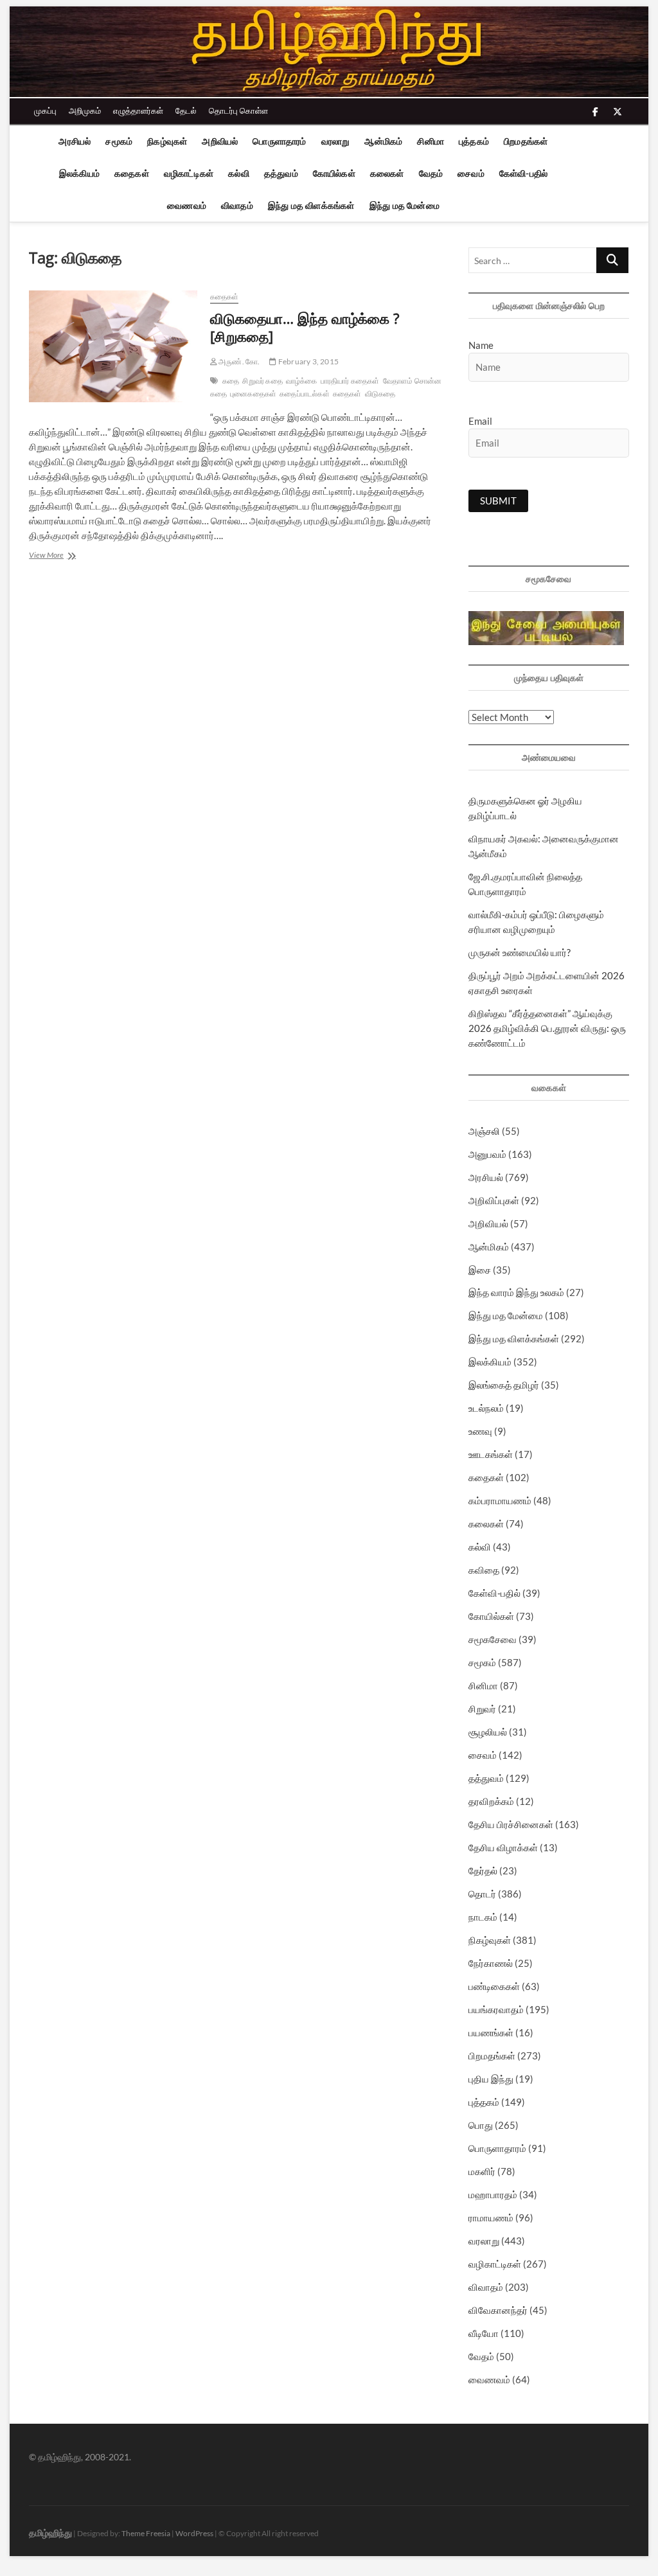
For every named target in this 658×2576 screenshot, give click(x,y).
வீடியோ (484, 2333)
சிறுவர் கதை (262, 381)
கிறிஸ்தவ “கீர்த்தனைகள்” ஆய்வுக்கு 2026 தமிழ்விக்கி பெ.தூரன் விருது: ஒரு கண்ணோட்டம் (547, 1028)
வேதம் (431, 173)
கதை (231, 381)
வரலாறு (336, 141)
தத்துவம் (281, 173)
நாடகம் (483, 1917)
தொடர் (482, 1894)
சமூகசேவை (493, 1639)
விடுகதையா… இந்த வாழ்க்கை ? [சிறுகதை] (305, 327)
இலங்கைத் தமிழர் (504, 1385)
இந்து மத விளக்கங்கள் (311, 205)
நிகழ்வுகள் (167, 141)
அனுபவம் (487, 1154)
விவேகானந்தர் (498, 2310)
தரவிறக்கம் (491, 1801)
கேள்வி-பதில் (523, 173)
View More (68, 556)
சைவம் (471, 173)
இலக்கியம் (79, 173)
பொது (481, 2125)
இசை (480, 1270)
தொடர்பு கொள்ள (238, 111)
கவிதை (484, 1570)
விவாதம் (237, 205)
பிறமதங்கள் (526, 141)
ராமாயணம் (491, 2217)
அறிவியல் (220, 141)
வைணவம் (187, 205)
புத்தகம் (474, 141)
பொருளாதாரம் (279, 141)
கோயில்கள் (334, 173)
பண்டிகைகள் (494, 1986)
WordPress (194, 2533)
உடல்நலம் (486, 1408)
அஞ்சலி (484, 1131)
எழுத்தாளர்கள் (138, 111)
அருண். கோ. (239, 361)
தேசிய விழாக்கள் (503, 1847)
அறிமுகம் (85, 111)
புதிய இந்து (491, 2079)
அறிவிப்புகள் (494, 1200)
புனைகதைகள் (253, 394)
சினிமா (431, 141)
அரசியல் (75, 141)
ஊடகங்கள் (491, 1454)
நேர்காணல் (491, 1963)
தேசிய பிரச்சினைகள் (511, 1824)
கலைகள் (387, 173)
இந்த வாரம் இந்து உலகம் (516, 1292)
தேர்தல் (483, 1870)
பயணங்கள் (491, 2032)
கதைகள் (132, 173)
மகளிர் (482, 2171)
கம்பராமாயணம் (500, 1500)
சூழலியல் (488, 1732)
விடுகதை (380, 394)
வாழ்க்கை (302, 381)
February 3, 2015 (308, 361)
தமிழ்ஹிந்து (50, 2533)
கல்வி (239, 173)
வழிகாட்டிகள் (189, 173)
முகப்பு (45, 111)
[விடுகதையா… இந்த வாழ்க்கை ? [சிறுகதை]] (113, 346)
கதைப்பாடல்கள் (305, 394)
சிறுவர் (482, 1709)
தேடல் (186, 111)
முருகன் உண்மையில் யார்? (520, 952)
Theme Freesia (146, 2533)
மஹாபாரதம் (493, 2194)
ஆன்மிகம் (383, 141)
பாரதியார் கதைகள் (350, 381)
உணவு (480, 1431)
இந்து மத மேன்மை (405, 205)
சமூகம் (119, 141)
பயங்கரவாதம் (496, 2009)
